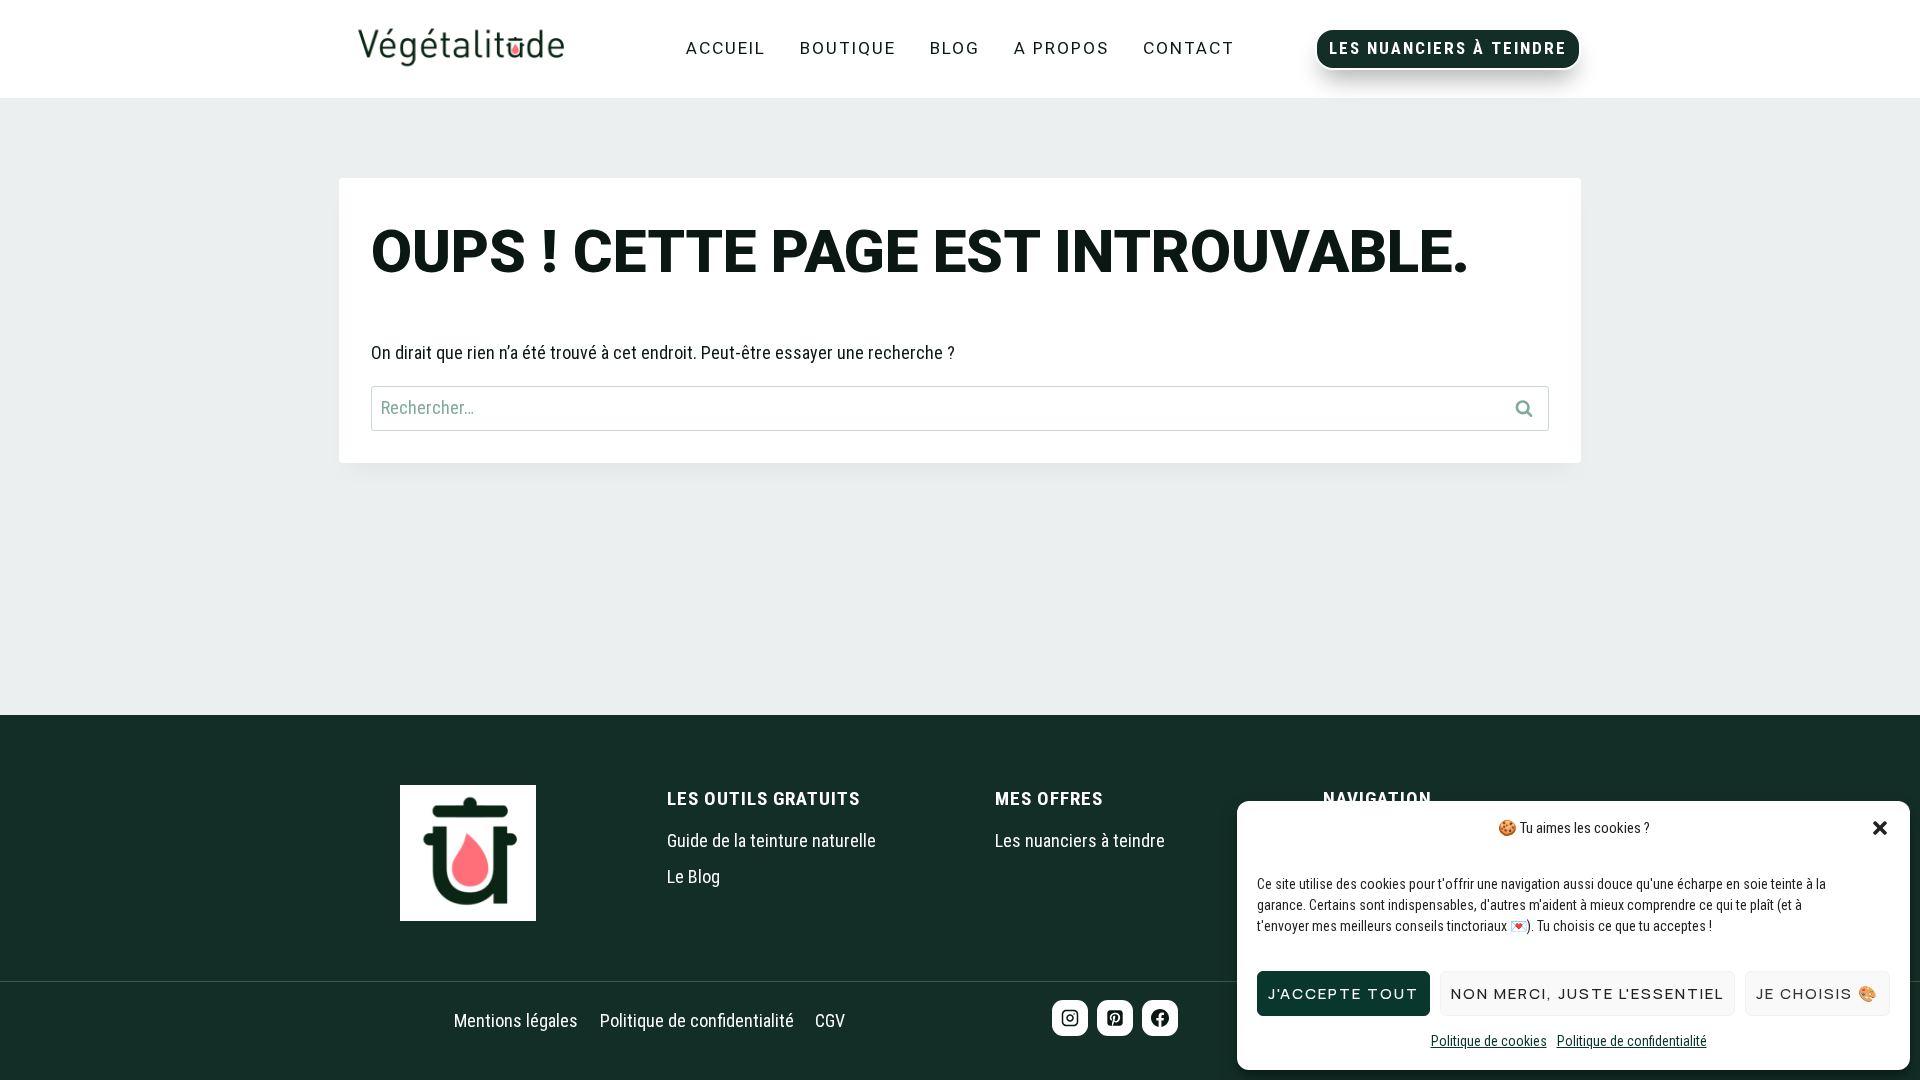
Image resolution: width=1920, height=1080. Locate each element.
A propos (1061, 48)
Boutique (848, 48)
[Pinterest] (1115, 1018)
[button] (1880, 828)
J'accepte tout (1343, 993)
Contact (1189, 48)
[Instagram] (1070, 1018)
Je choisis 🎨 (1817, 993)
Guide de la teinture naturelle (771, 840)
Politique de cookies (1489, 1041)
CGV (830, 1020)
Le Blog (693, 876)
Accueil (726, 48)
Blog (955, 48)
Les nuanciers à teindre (1448, 48)
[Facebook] (1160, 1018)
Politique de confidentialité (1632, 1041)
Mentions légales (516, 1020)
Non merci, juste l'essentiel (1587, 993)
